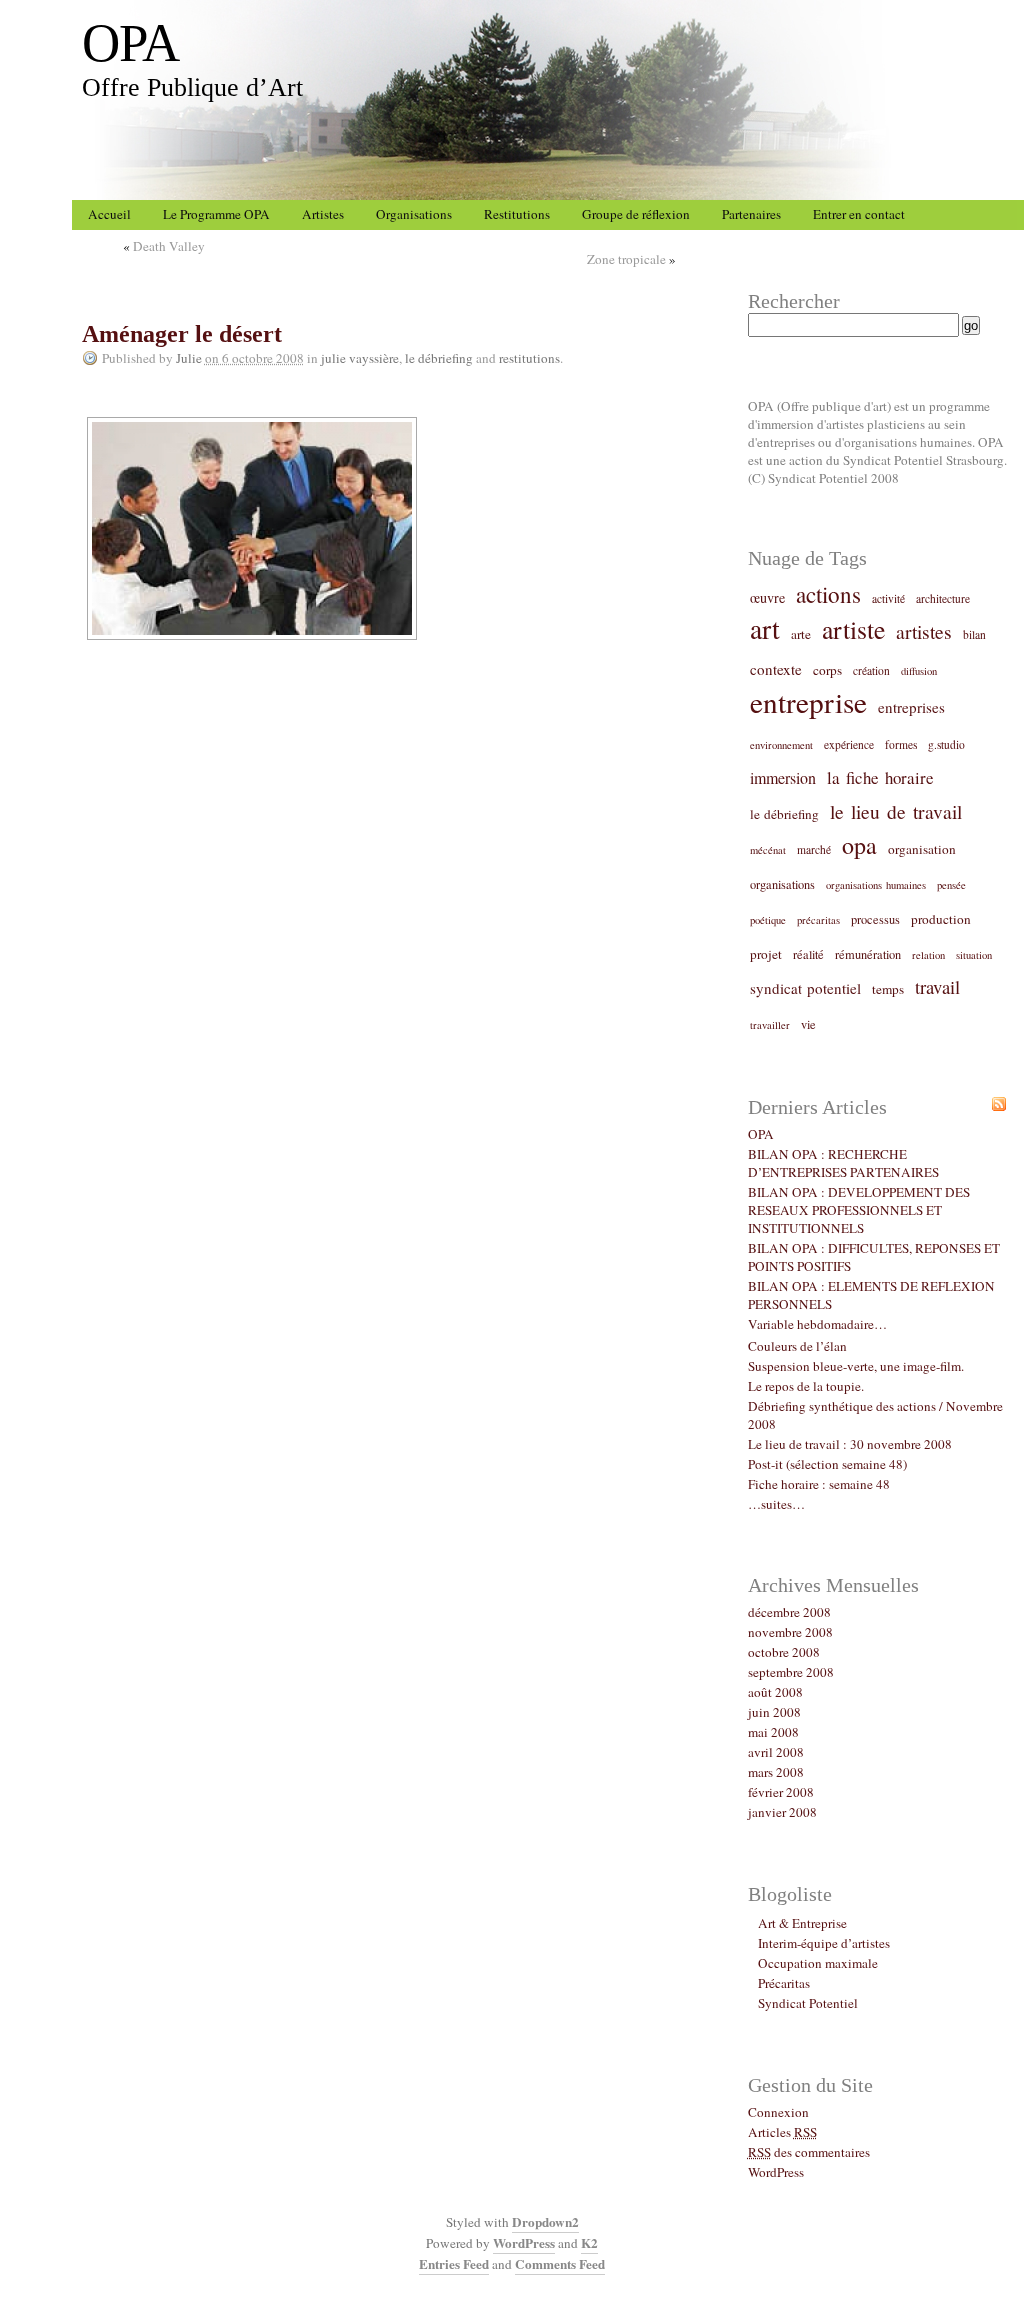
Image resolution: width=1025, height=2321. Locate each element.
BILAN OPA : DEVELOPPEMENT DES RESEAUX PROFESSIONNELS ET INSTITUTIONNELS (859, 1210)
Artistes (924, 631)
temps (888, 989)
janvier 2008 (782, 1812)
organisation (922, 849)
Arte (801, 634)
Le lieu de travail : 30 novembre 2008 (850, 1444)
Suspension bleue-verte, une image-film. (856, 1366)
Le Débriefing (439, 358)
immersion (783, 777)
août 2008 (775, 1692)
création (871, 670)
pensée (951, 885)
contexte (776, 669)
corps (827, 670)
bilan (974, 634)
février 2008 (781, 1792)
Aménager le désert (182, 334)
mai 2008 (773, 1732)
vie (808, 1024)
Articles (782, 2132)
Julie (189, 358)
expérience (849, 744)
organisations (782, 884)
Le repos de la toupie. (806, 1386)
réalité (808, 954)
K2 (589, 2243)
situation (974, 955)
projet (766, 954)
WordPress (776, 2172)
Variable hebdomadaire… (817, 1324)
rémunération (868, 954)
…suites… (776, 1504)
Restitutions (529, 358)
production (941, 919)
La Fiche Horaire (880, 777)
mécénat (768, 850)
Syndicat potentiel (805, 988)
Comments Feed (560, 2264)
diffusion (919, 671)
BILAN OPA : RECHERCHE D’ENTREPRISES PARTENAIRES (843, 1163)
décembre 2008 (789, 1612)
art (765, 628)
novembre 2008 (790, 1632)
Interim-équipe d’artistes (824, 1943)
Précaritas (818, 920)
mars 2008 (776, 1772)
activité (888, 598)
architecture (943, 598)
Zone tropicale (626, 259)
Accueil (109, 214)
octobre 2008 (784, 1652)
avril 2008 (776, 1752)
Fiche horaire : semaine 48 (819, 1484)
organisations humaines (876, 885)
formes (901, 744)
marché (814, 849)
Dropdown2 (545, 2222)
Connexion (778, 2112)
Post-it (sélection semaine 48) (827, 1464)
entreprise (808, 701)
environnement (781, 745)
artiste (853, 629)
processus (875, 919)
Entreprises (911, 707)
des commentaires (809, 2152)
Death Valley (169, 246)
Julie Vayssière (360, 358)
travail (937, 986)
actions (828, 594)
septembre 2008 (791, 1672)
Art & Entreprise (802, 1923)
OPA (130, 43)
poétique (768, 920)
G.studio (946, 744)
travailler (770, 1025)
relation (928, 955)
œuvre (767, 597)
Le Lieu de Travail (896, 811)
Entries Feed (454, 2264)
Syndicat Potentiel (808, 2003)
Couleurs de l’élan (797, 1346)
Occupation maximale (818, 1963)
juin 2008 (774, 1712)
